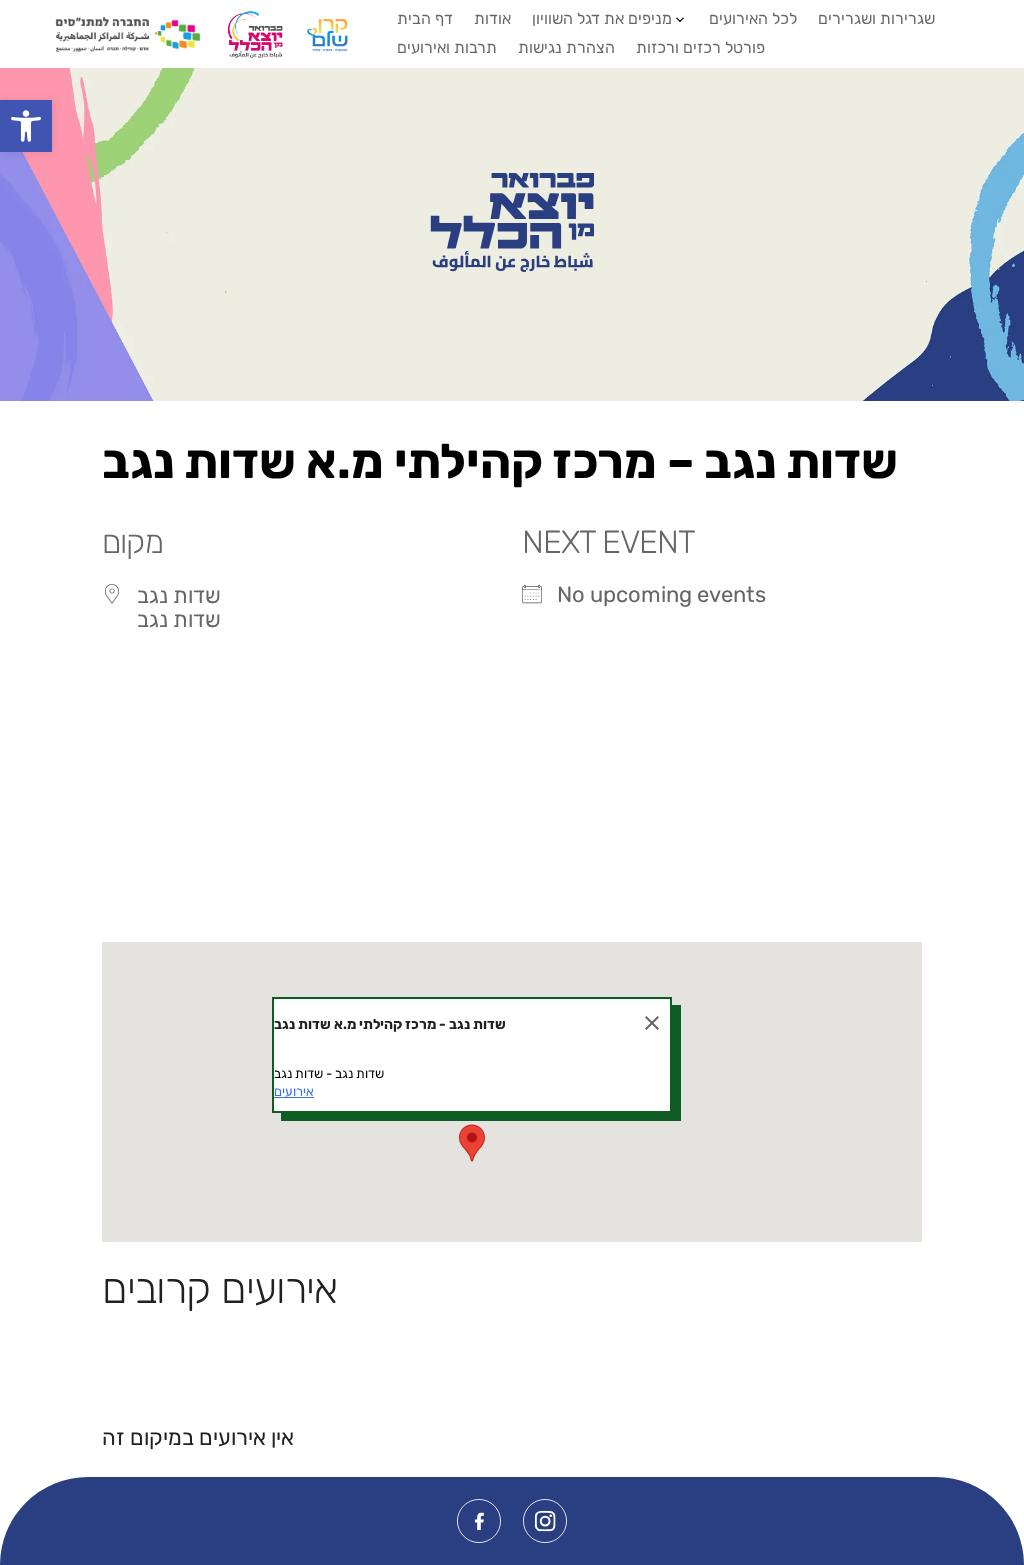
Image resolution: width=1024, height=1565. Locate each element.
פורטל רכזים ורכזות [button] (700, 47)
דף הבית (425, 18)
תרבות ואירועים (447, 47)
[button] (26, 126)
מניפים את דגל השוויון (602, 18)
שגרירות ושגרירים (876, 18)
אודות (492, 18)
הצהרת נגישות (566, 47)
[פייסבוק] (479, 1521)
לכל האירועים (753, 18)
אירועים (294, 1091)
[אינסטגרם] (545, 1521)
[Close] (652, 1023)
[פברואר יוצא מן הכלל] (512, 223)
